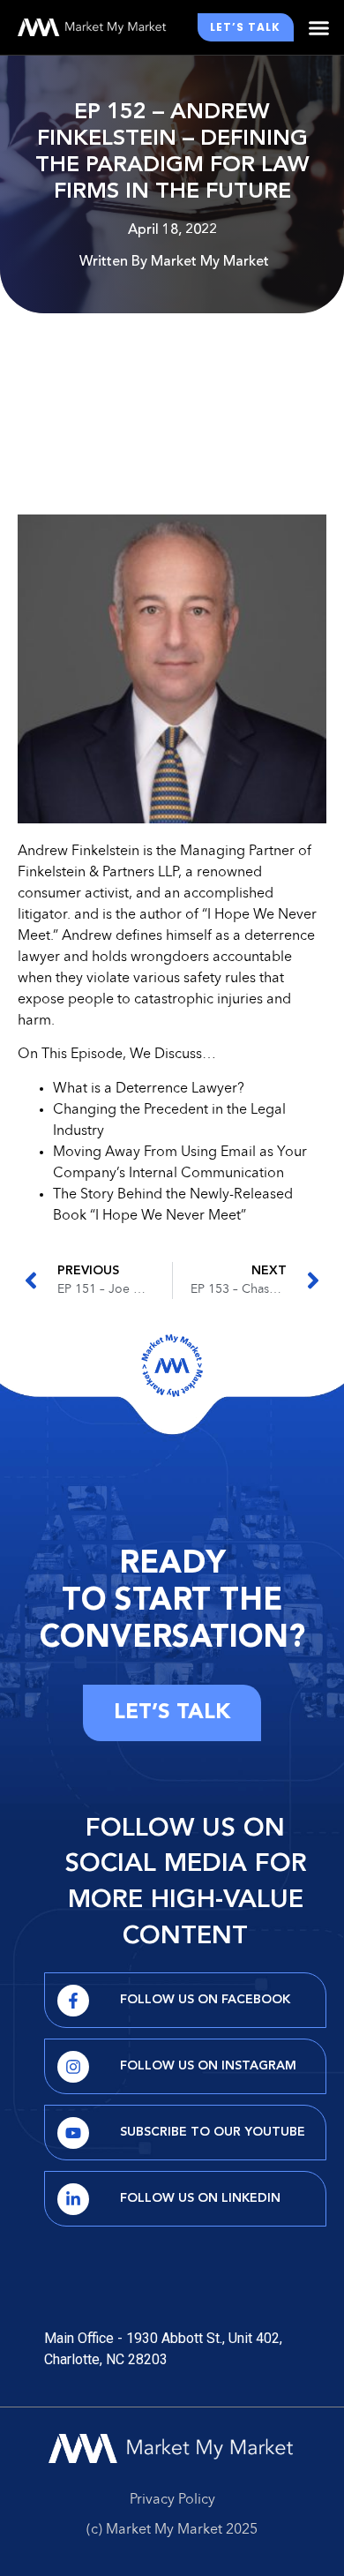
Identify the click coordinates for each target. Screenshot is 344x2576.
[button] (319, 27)
